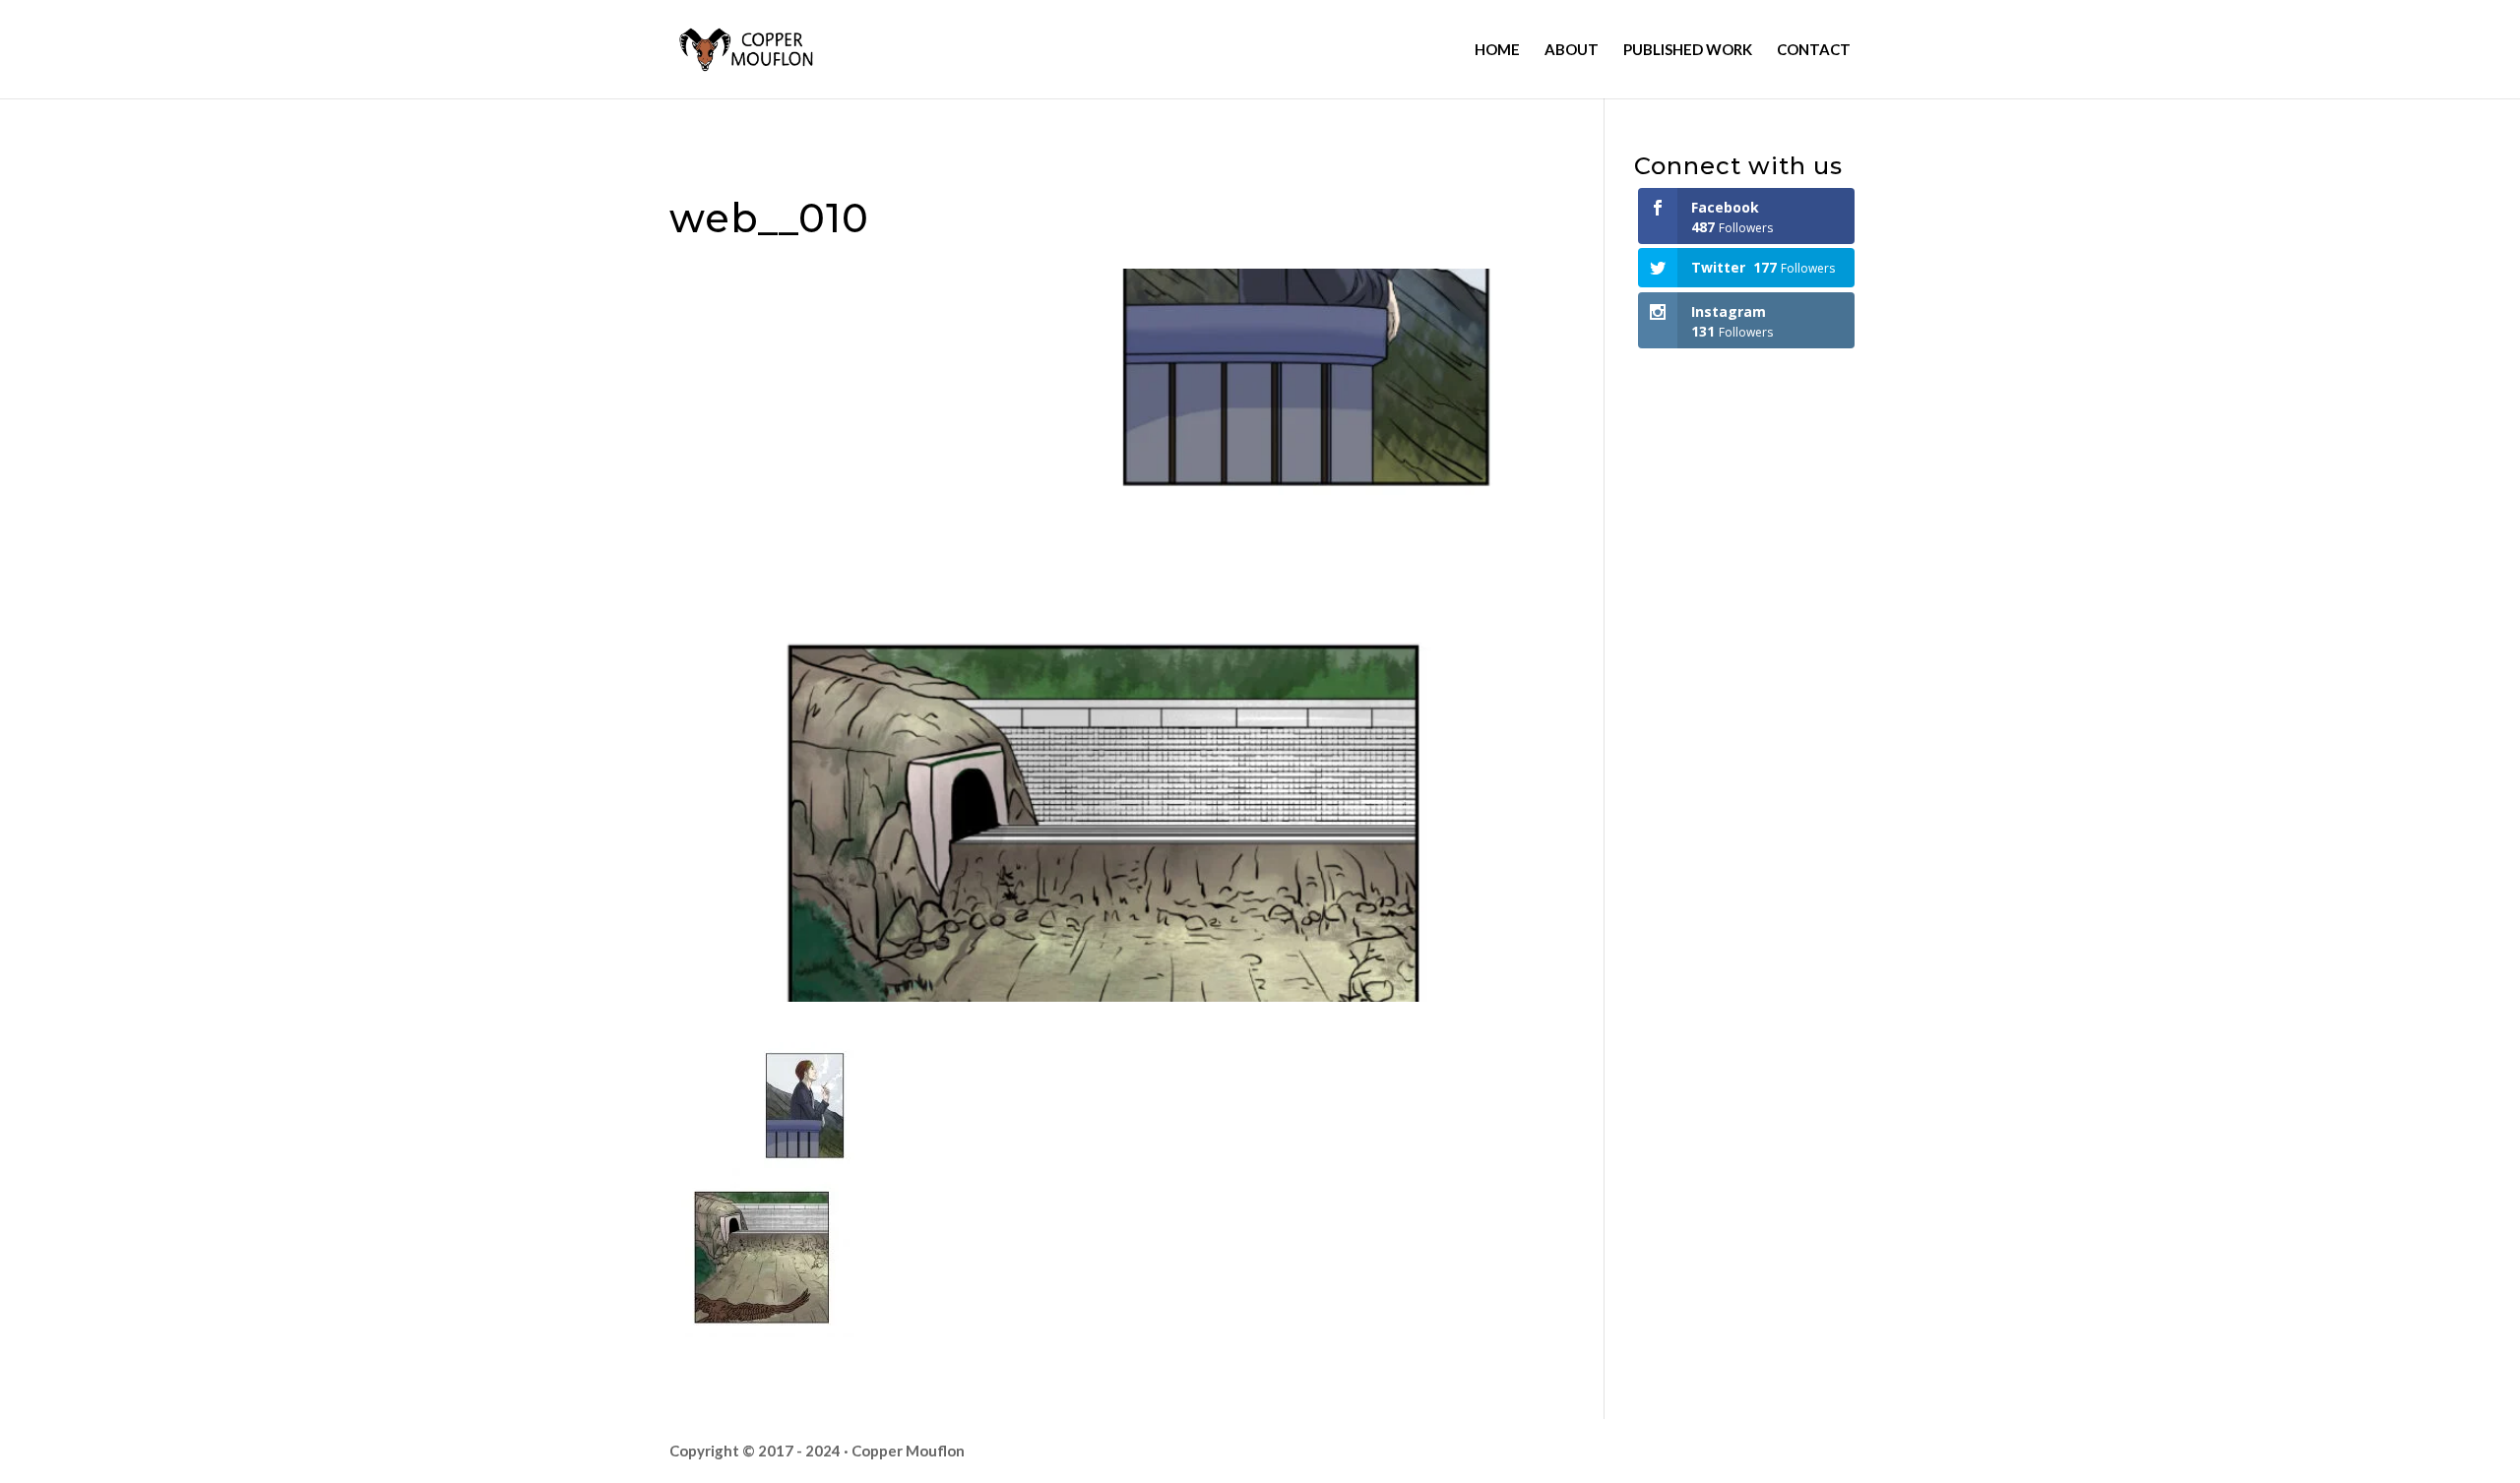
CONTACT (1814, 50)
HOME (1497, 50)
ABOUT (1572, 50)
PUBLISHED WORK (1688, 50)
